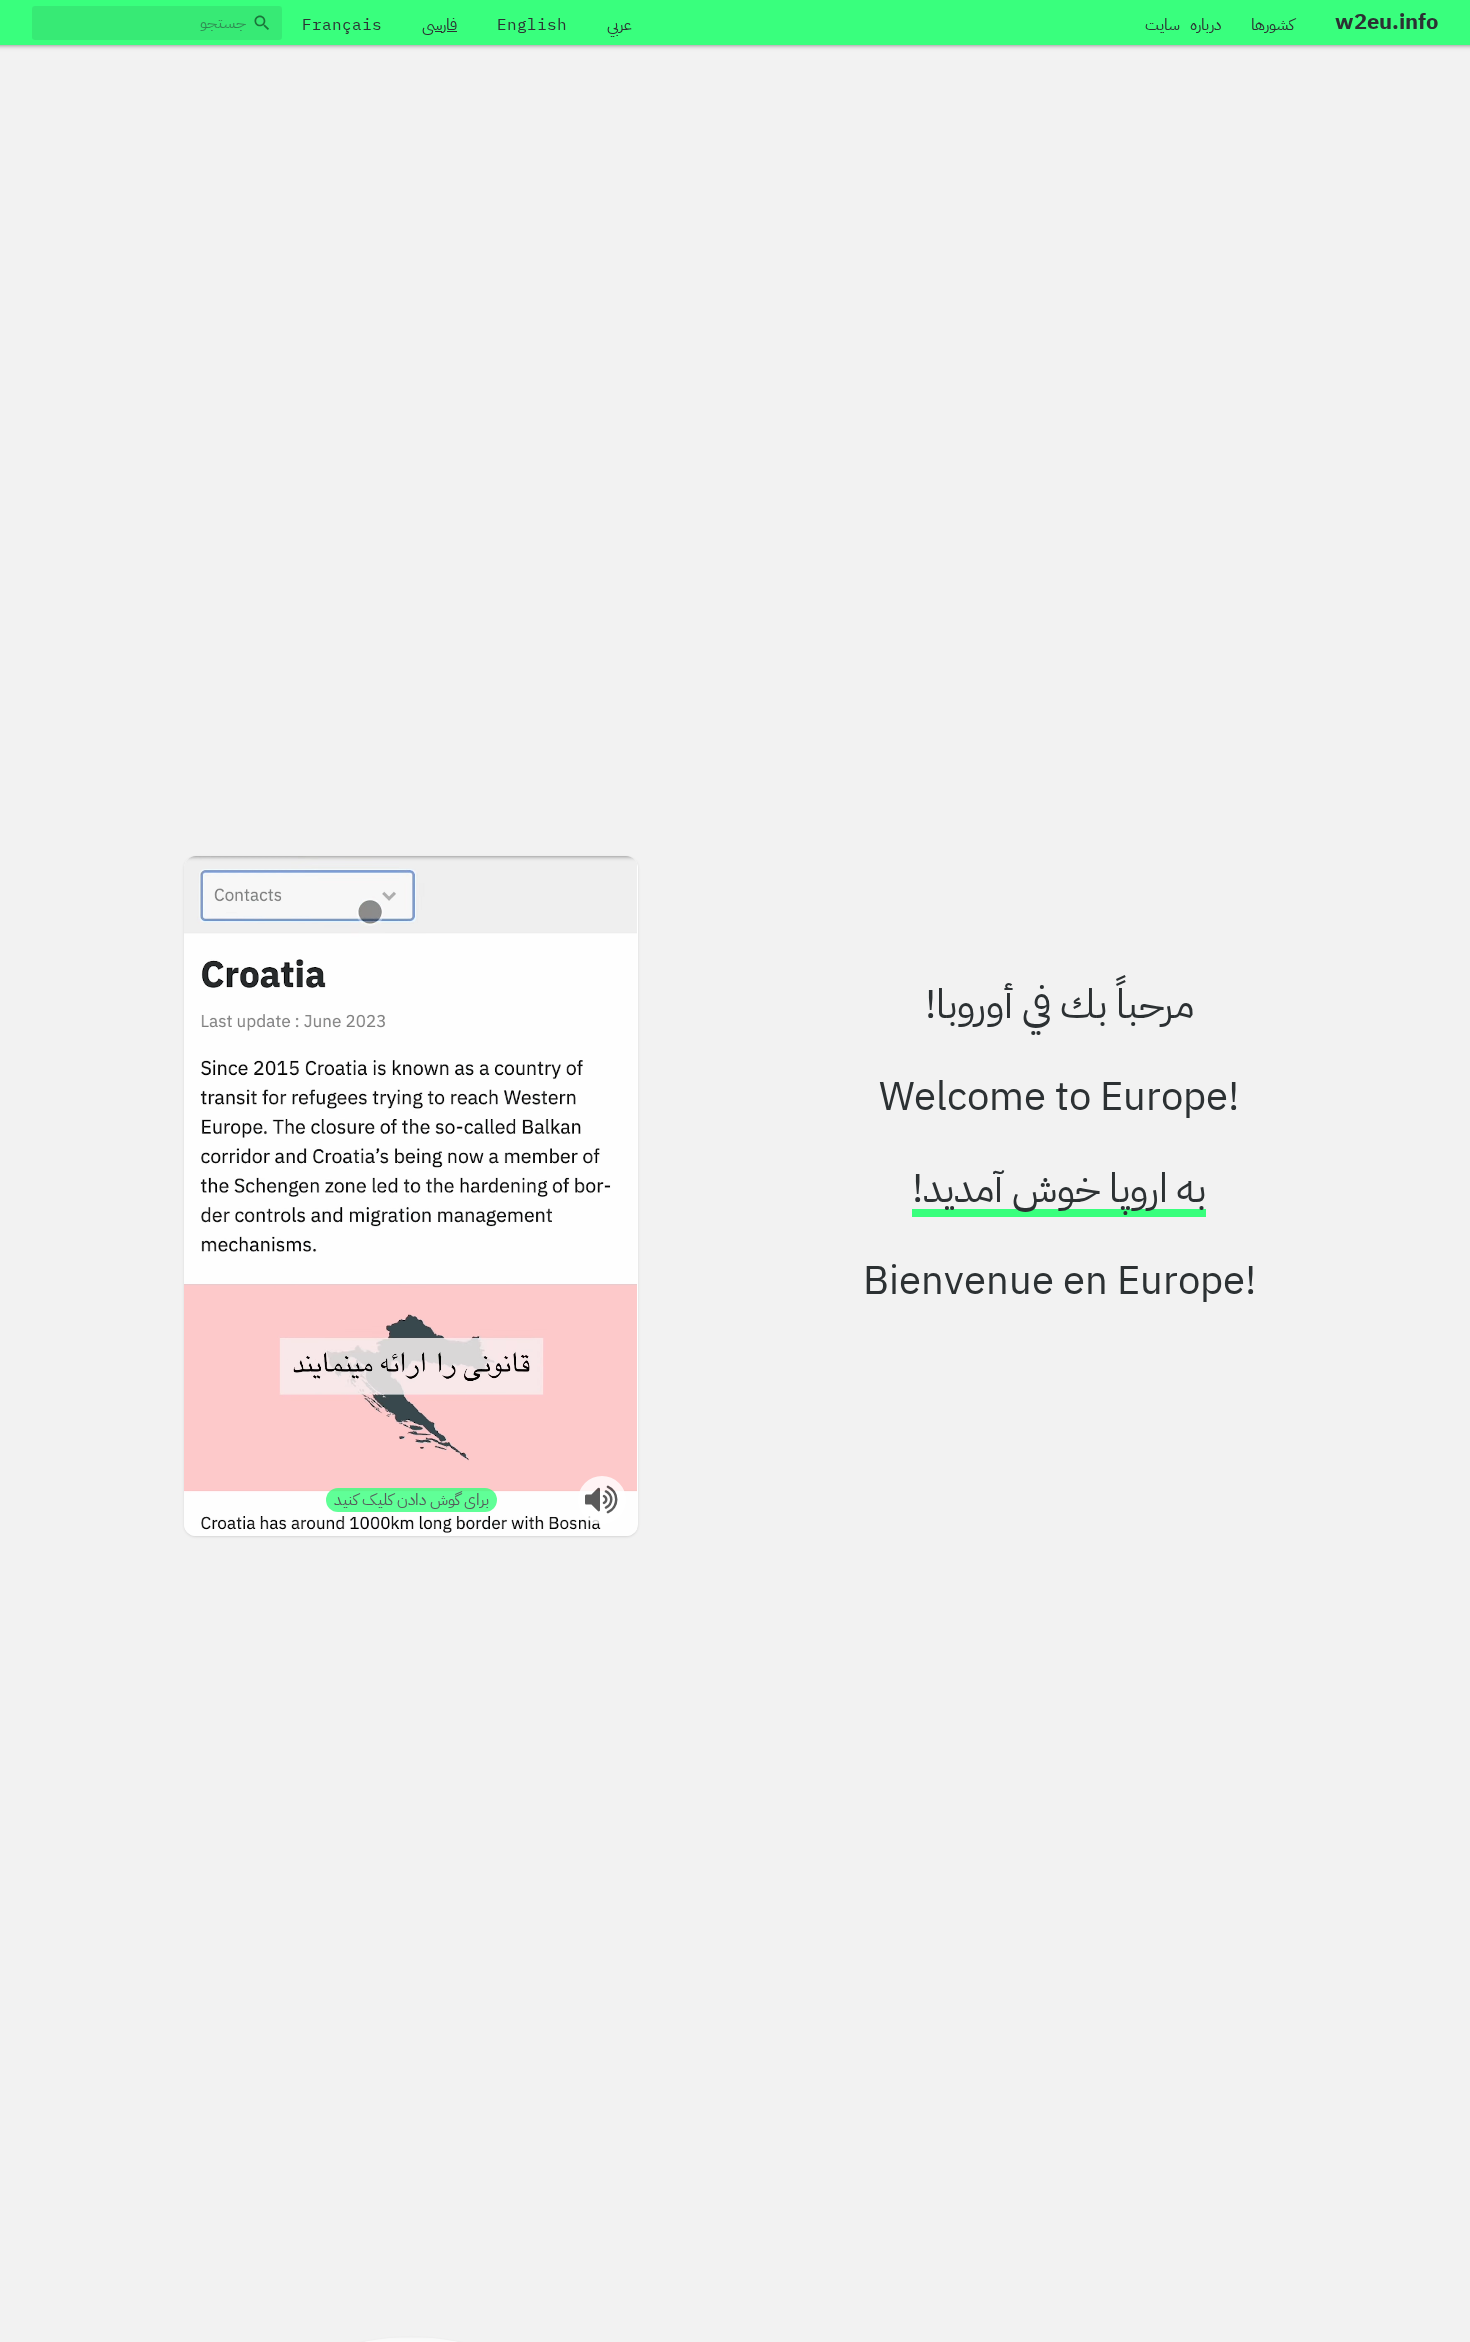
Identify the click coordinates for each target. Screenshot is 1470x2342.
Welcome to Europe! (1059, 1097)
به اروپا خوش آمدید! (1059, 1189)
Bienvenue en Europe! (1059, 1281)
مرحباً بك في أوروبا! (1059, 1005)
